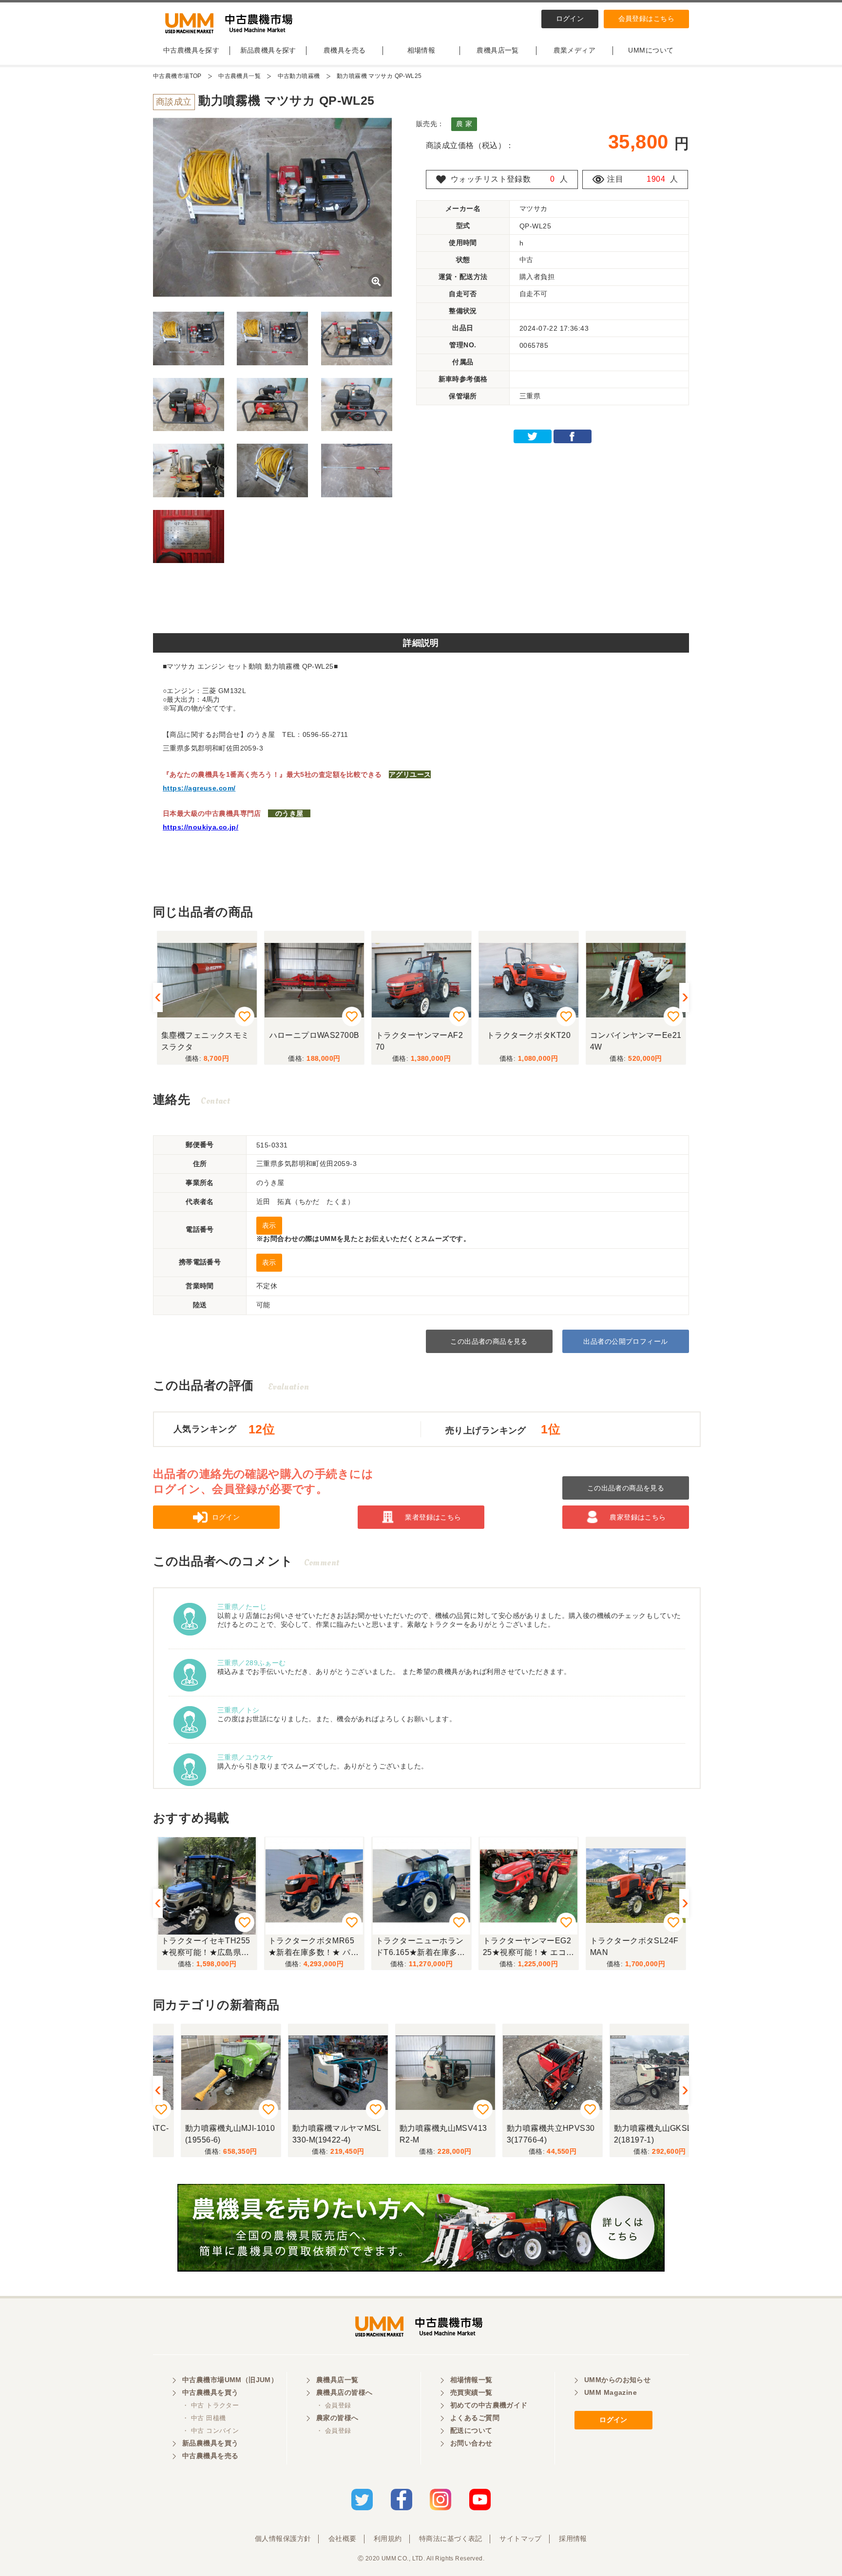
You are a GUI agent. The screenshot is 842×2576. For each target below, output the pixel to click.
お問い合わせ (471, 2443)
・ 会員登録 (334, 2405)
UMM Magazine (611, 2392)
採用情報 (573, 2538)
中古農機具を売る (210, 2456)
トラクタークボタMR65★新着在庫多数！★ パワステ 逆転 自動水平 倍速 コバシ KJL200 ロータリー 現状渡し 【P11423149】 (313, 1948)
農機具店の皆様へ (344, 2392)
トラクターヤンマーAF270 (419, 1041)
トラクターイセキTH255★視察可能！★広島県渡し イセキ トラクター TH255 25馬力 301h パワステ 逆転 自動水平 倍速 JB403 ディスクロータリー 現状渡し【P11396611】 (206, 1948)
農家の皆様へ (337, 2418)
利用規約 (388, 2538)
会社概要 (343, 2538)
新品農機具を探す (268, 50)
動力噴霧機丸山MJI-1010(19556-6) (206, 2134)
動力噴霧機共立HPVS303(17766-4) (526, 2134)
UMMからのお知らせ (617, 2380)
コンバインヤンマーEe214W (635, 1041)
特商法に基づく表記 (451, 2538)
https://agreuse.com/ (199, 788)
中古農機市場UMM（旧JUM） (230, 2380)
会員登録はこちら (646, 19)
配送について (471, 2430)
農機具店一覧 (498, 50)
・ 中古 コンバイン (210, 2431)
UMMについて (651, 50)
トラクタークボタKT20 (528, 1035)
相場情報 (421, 50)
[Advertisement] (421, 602)
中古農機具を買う (210, 2392)
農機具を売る (345, 50)
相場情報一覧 (471, 2380)
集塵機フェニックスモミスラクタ (205, 1041)
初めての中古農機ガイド (489, 2405)
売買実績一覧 (471, 2392)
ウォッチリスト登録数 (491, 179)
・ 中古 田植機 (204, 2418)
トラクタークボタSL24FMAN (634, 1946)
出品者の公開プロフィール (625, 1341)
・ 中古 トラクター (210, 2405)
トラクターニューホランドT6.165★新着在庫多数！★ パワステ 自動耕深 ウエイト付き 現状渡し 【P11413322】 (419, 1948)
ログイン (570, 19)
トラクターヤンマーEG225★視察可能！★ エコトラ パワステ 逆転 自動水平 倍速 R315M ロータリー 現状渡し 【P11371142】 (528, 1948)
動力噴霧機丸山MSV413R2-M (419, 2134)
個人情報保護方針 (283, 2538)
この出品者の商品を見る (489, 1341)
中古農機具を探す (191, 50)
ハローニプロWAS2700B (314, 1035)
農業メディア (575, 50)
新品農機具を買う (210, 2443)
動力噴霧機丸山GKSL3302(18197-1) (635, 2134)
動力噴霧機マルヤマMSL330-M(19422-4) (312, 2134)
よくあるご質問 (475, 2418)
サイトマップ (521, 2538)
